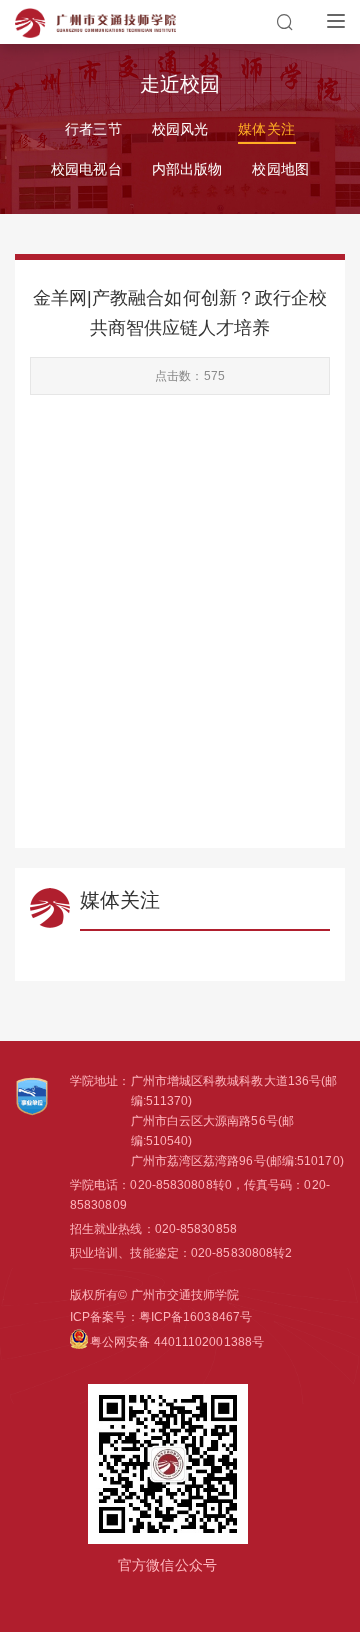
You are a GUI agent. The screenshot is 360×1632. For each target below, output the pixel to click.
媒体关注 (266, 129)
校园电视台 (86, 169)
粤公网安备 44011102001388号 (177, 1342)
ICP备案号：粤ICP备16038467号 (161, 1317)
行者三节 (93, 129)
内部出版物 (187, 169)
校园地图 (280, 169)
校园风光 (180, 129)
